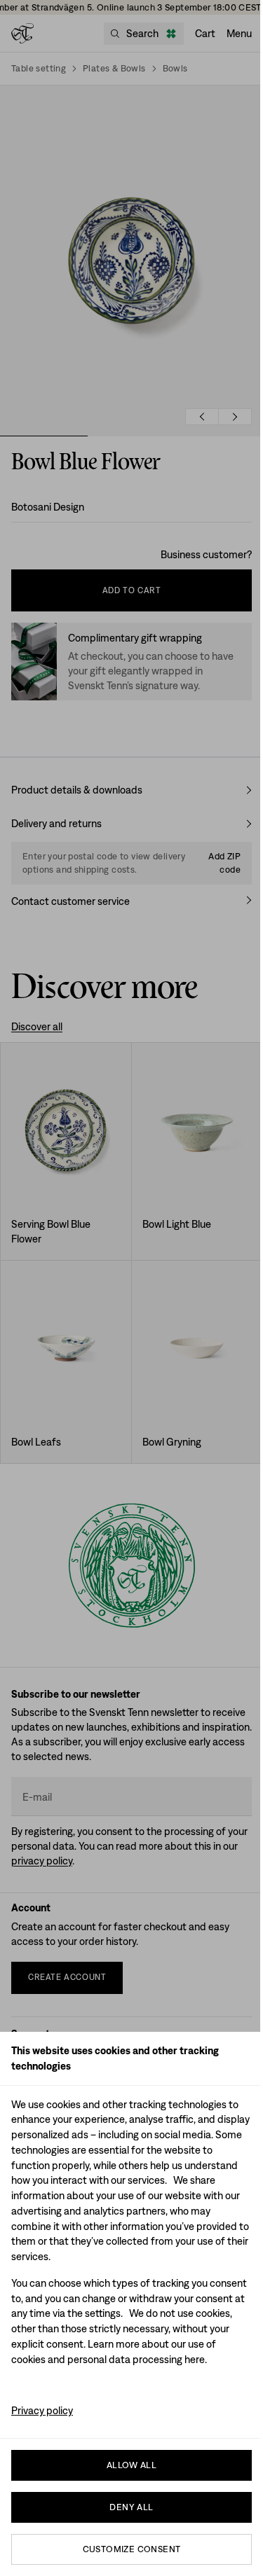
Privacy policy (42, 2410)
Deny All (131, 2507)
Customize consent (132, 2549)
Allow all (132, 2465)
